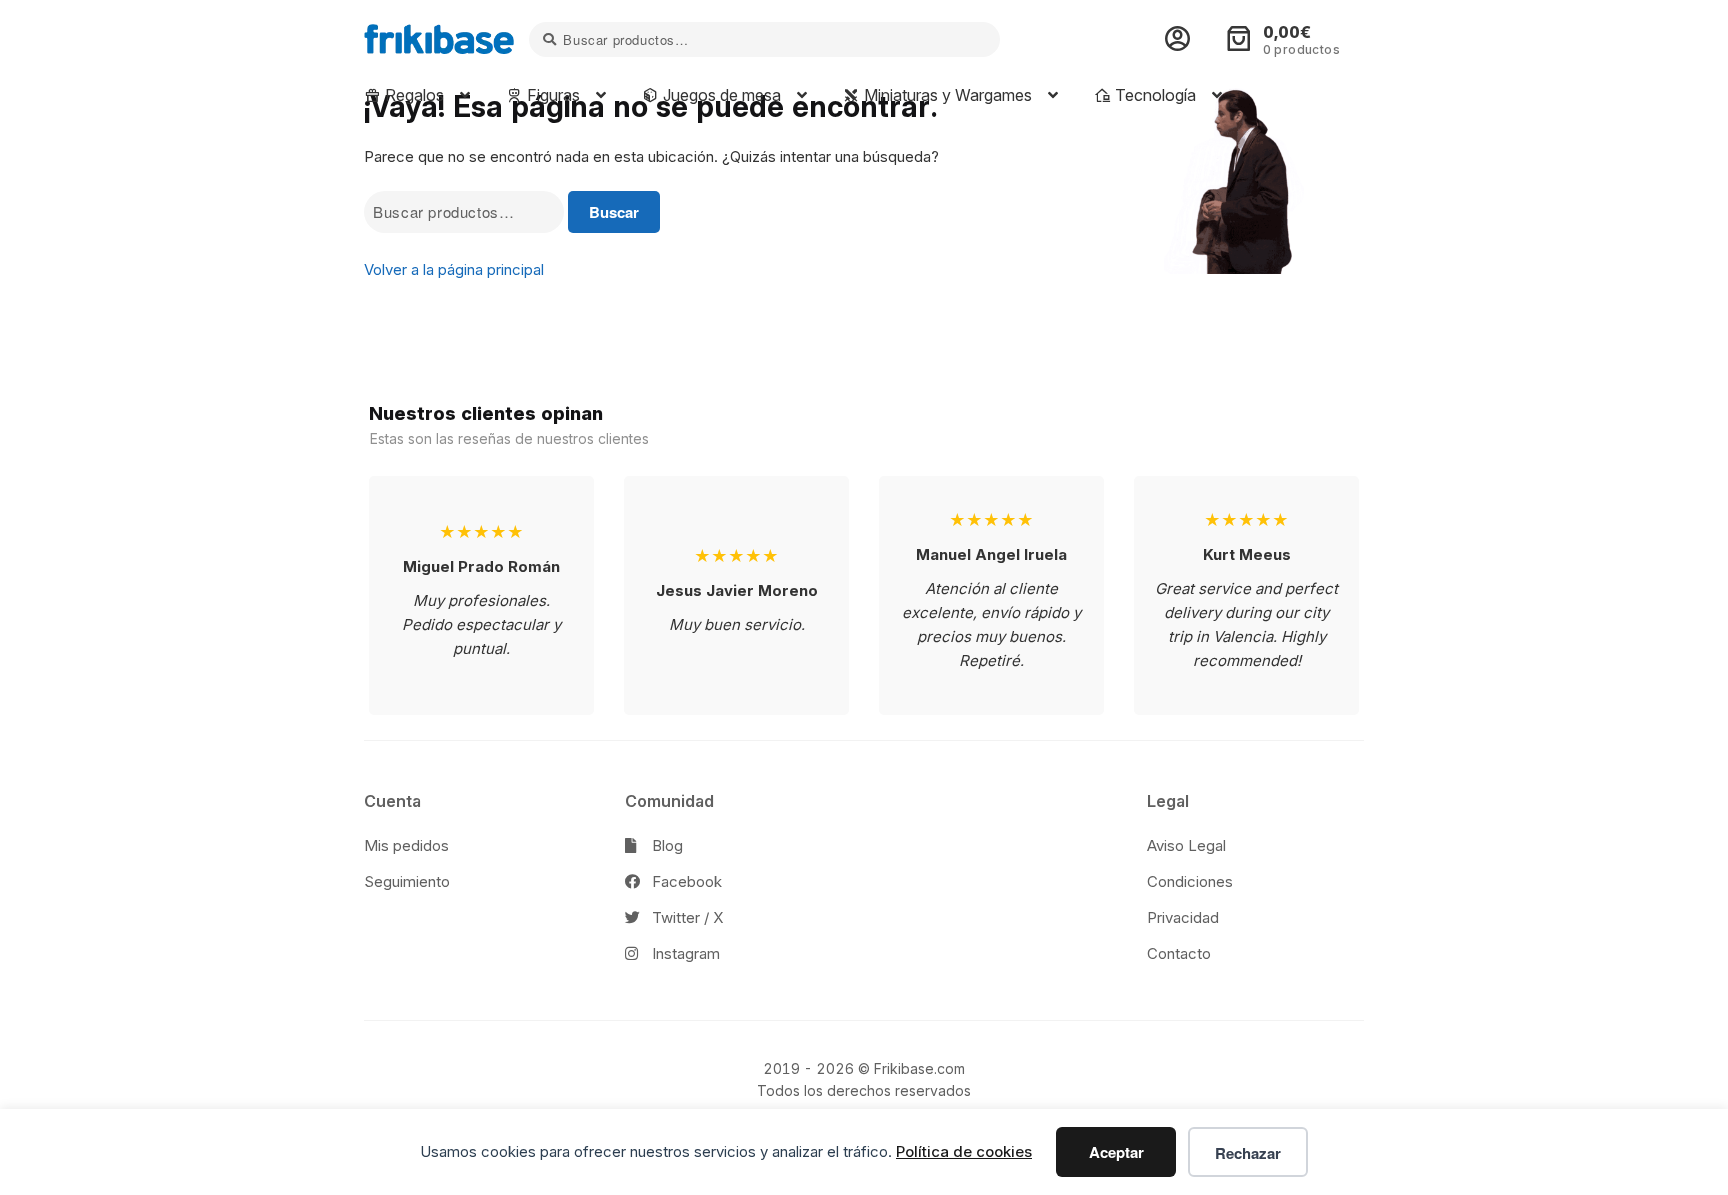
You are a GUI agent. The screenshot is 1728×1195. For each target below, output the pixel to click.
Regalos (412, 95)
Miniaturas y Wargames (946, 95)
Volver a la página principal (454, 269)
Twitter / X (685, 917)
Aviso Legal (1186, 845)
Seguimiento (407, 881)
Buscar (614, 212)
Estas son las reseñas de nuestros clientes (509, 438)
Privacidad (1183, 917)
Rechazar (1248, 1153)
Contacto (1179, 953)
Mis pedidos (406, 845)
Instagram (684, 953)
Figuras (551, 95)
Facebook (685, 881)
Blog (665, 845)
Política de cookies (964, 1151)
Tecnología (1153, 95)
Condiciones (1190, 881)
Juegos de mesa (720, 95)
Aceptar (1116, 1152)
